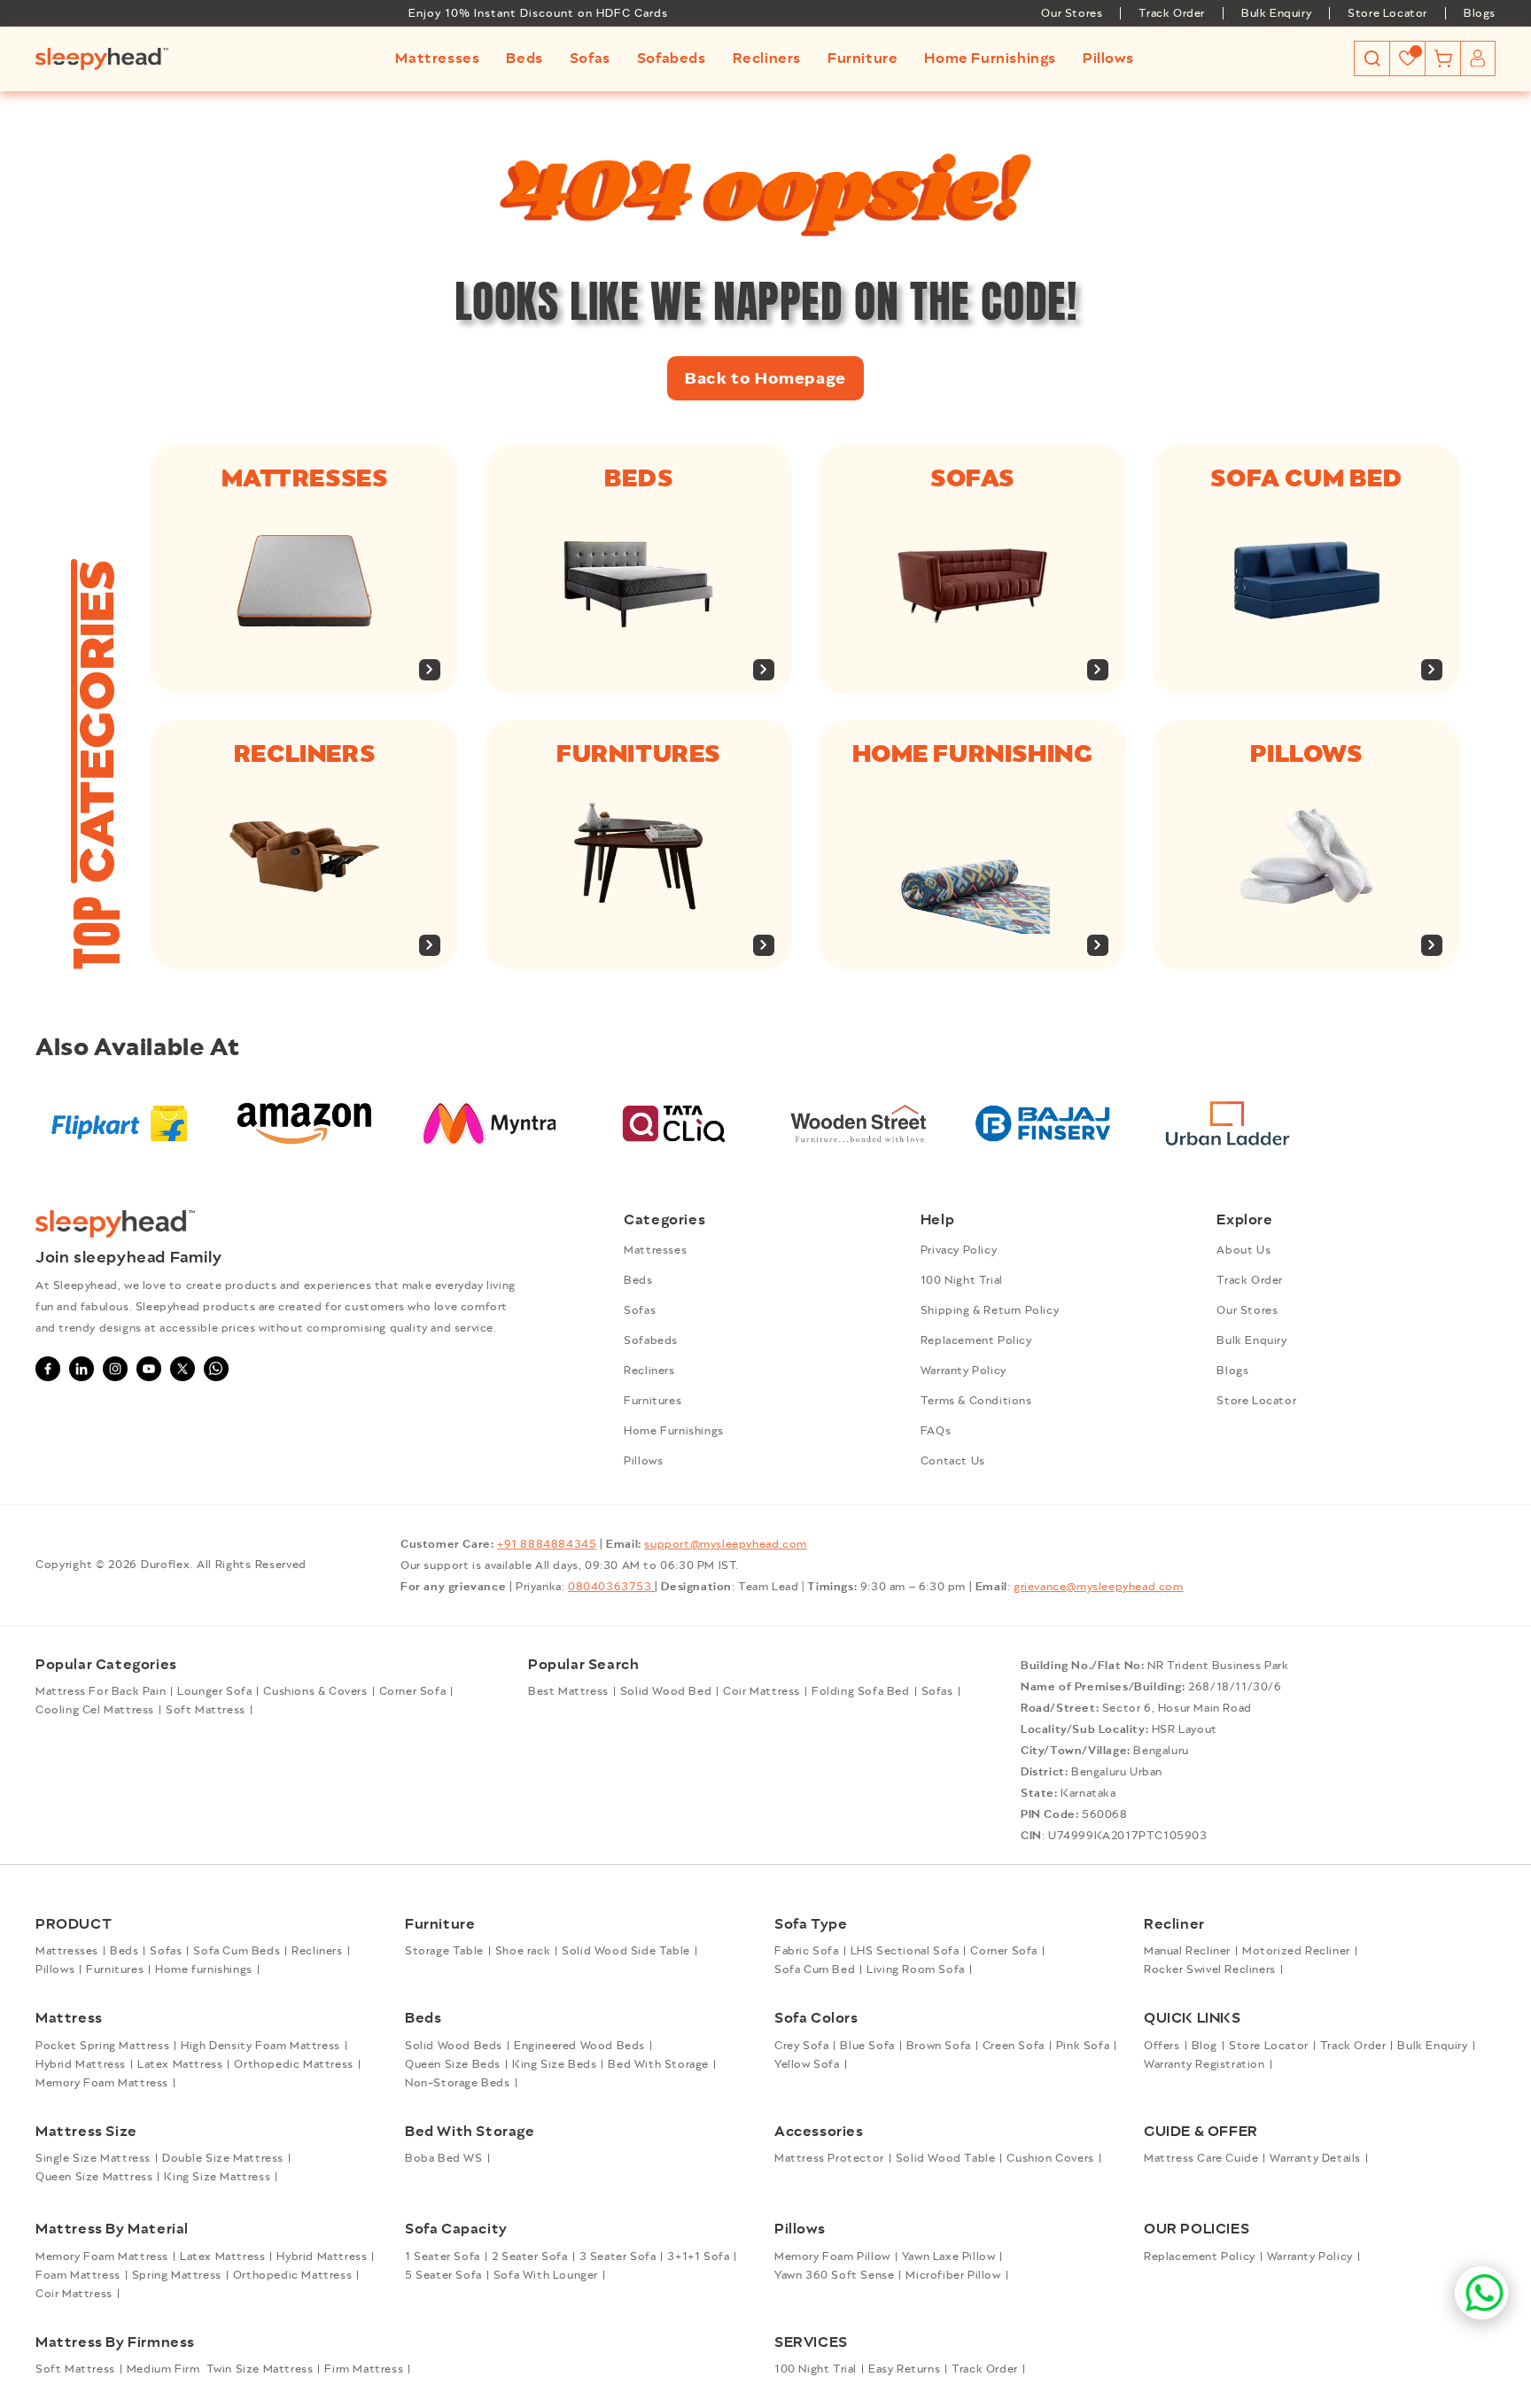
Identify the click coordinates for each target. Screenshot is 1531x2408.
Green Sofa (1014, 2046)
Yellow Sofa (807, 2064)
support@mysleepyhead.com (725, 1544)
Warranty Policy (964, 1371)
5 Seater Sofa (443, 2275)
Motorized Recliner (1296, 1951)
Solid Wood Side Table (626, 1951)
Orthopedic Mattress (293, 2064)
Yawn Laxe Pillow (949, 2257)
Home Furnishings (674, 1431)
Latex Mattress (180, 2064)
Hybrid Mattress (81, 2064)
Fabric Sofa (807, 1951)
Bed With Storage (658, 2064)
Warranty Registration (1205, 2064)
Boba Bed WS (444, 2158)
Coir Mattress (762, 1691)
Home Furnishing (973, 754)
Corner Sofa (413, 1691)
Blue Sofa (867, 2046)
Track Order (1172, 13)
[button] (437, 59)
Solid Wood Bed (666, 1691)
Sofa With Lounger (546, 2275)
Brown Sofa (939, 2046)
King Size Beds (554, 2064)
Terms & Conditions (976, 1401)
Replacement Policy (976, 1340)
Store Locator (1387, 13)
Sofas (972, 478)
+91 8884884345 (547, 1544)
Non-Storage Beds (458, 2083)
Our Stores (1072, 13)
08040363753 (611, 1587)
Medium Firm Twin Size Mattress (220, 2369)
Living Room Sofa (916, 1969)
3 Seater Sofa (618, 2257)
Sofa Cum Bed (815, 1969)
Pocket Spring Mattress (102, 2046)
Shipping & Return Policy (990, 1310)
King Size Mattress (217, 2177)
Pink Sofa (1083, 2046)
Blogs (1480, 13)
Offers (1162, 2046)
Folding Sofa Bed (861, 1691)
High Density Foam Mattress (260, 2046)
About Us (1243, 1250)
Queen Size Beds (453, 2064)
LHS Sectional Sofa (905, 1951)
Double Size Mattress (223, 2158)
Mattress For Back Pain (101, 1691)
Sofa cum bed (1306, 478)
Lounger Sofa (214, 1691)
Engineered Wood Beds (579, 2046)
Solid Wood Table (946, 2158)
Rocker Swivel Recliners (1210, 1969)
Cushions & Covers (315, 1691)
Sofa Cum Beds (237, 1951)
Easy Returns (904, 2369)
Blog (1205, 2046)
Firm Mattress (364, 2369)
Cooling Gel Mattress (95, 1710)
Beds (638, 478)
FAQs (936, 1431)
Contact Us (953, 1461)
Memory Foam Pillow (832, 2257)
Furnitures (638, 754)
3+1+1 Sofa (698, 2257)
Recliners (304, 754)
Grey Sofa (801, 2046)
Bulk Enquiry (1276, 13)
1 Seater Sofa (443, 2257)
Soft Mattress (206, 1710)
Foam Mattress (78, 2275)
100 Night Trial (962, 1280)
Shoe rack (523, 1951)
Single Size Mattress (93, 2158)
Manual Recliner (1187, 1951)
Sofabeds (651, 1340)
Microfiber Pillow (953, 2275)
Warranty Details (1315, 2158)
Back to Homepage (765, 378)
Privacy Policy (959, 1250)
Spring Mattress (177, 2275)
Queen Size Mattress (94, 2177)
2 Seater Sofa (530, 2257)
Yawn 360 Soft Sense (834, 2275)
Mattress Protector (829, 2158)
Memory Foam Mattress (102, 2083)
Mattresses (305, 478)
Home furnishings (204, 1969)
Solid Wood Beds (454, 2046)
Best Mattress (568, 1691)
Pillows (1306, 754)
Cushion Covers (1050, 2158)
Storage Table (444, 1951)
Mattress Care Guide (1201, 2158)
